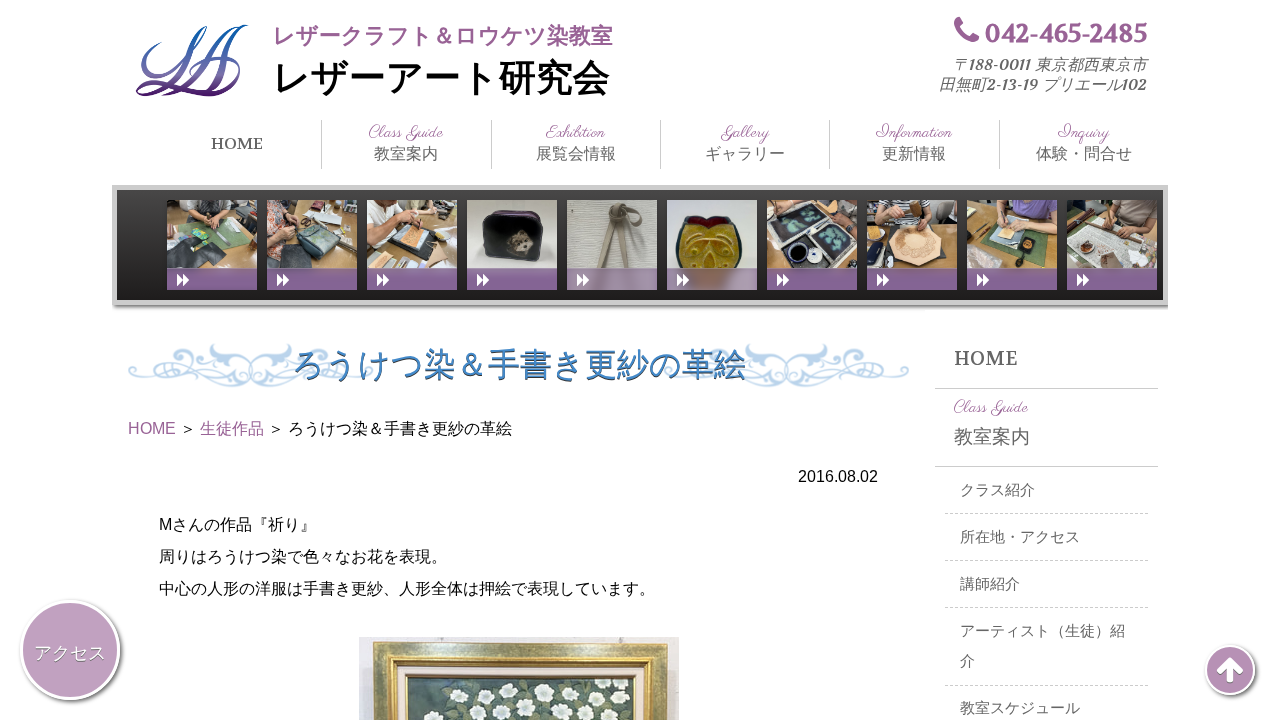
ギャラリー (745, 143)
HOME (237, 143)
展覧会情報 (576, 143)
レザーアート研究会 (441, 78)
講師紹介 (990, 584)
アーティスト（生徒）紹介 (1042, 646)
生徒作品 (232, 428)
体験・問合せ (1084, 143)
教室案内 (406, 143)
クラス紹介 (997, 490)
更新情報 (914, 143)
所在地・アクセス (1020, 537)
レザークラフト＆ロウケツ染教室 (443, 35)
